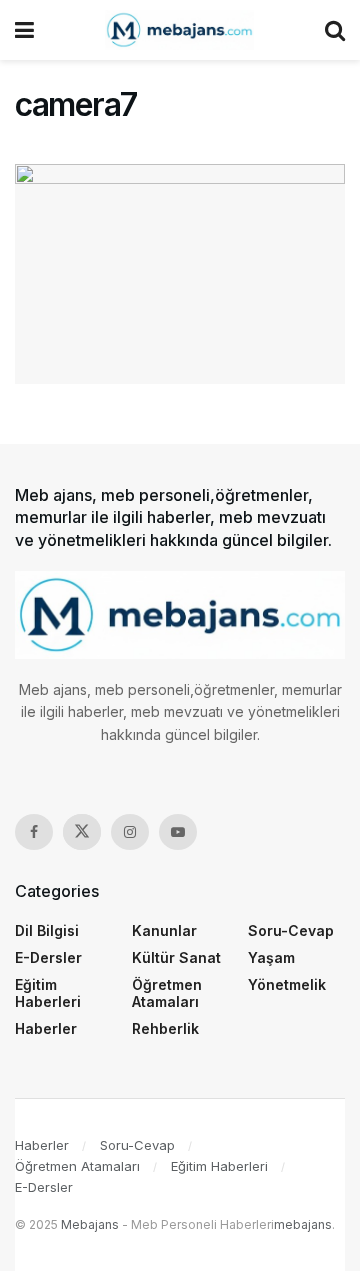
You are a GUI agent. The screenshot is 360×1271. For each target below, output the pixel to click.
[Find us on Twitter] (82, 832)
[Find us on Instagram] (130, 832)
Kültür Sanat (176, 957)
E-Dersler (48, 957)
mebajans (303, 1224)
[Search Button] (335, 30)
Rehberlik (165, 1028)
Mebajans (90, 1224)
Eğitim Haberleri (48, 993)
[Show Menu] (24, 30)
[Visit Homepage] (180, 30)
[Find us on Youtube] (178, 832)
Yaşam (271, 957)
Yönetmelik (287, 984)
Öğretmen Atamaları (167, 993)
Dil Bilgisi (47, 930)
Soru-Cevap (291, 930)
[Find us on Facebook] (34, 832)
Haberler (46, 1028)
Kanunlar (164, 930)
